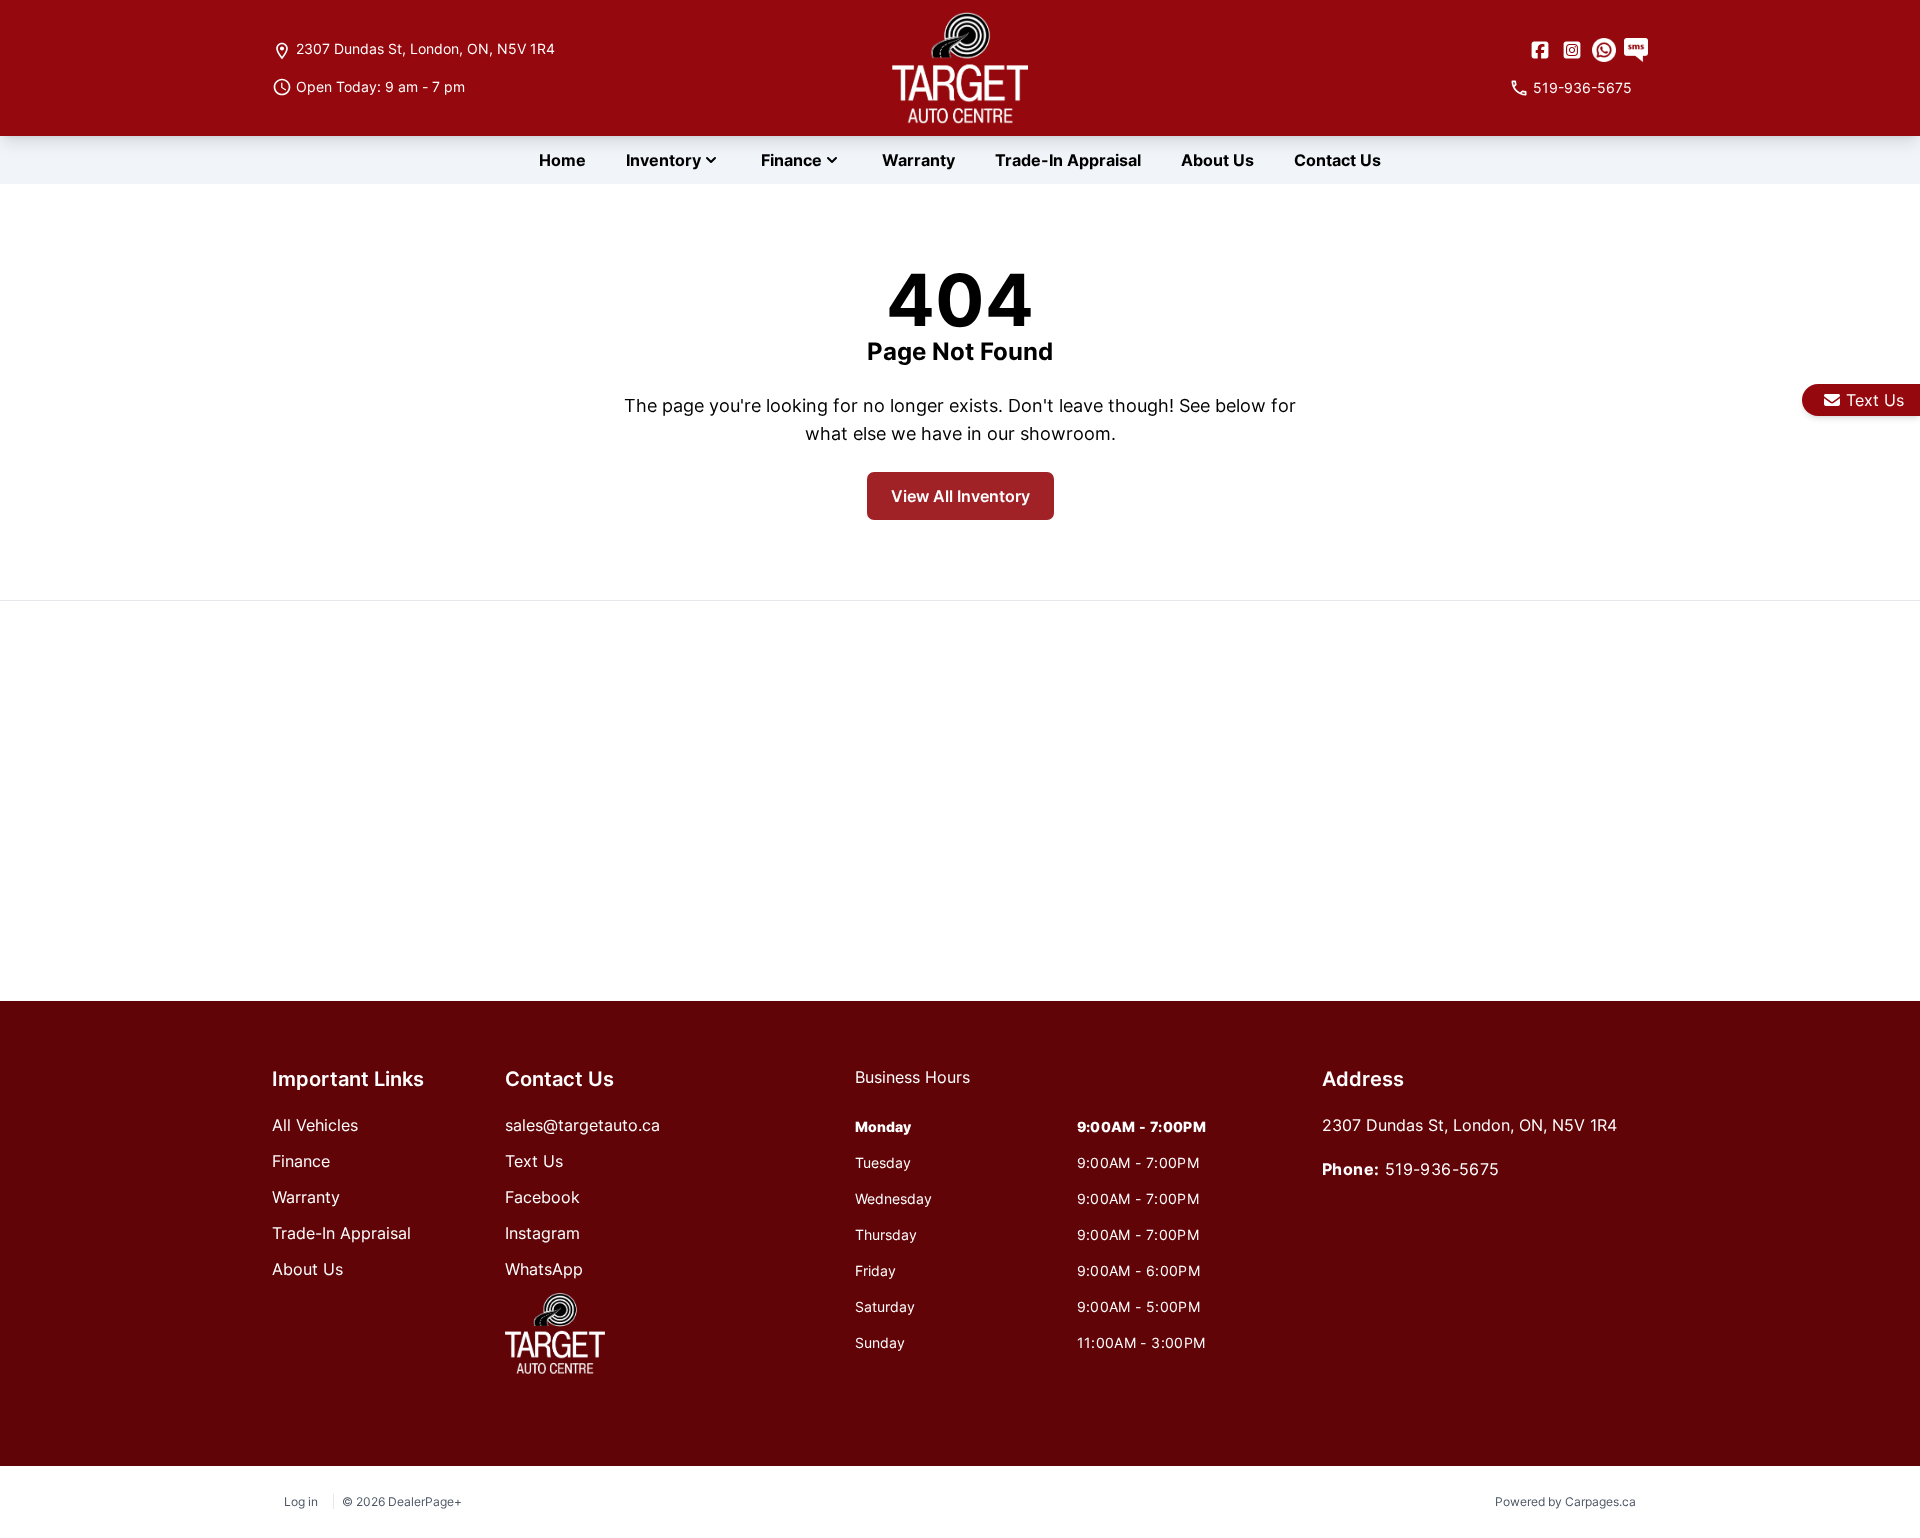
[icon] (1604, 50)
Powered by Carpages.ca (1565, 1501)
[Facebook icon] (1540, 50)
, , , (425, 48)
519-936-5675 (1442, 1169)
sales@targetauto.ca (582, 1125)
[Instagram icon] (1572, 50)
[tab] (912, 1087)
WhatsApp (544, 1269)
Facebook (542, 1197)
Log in (301, 1501)
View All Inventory (960, 496)
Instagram (542, 1233)
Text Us (1875, 400)
